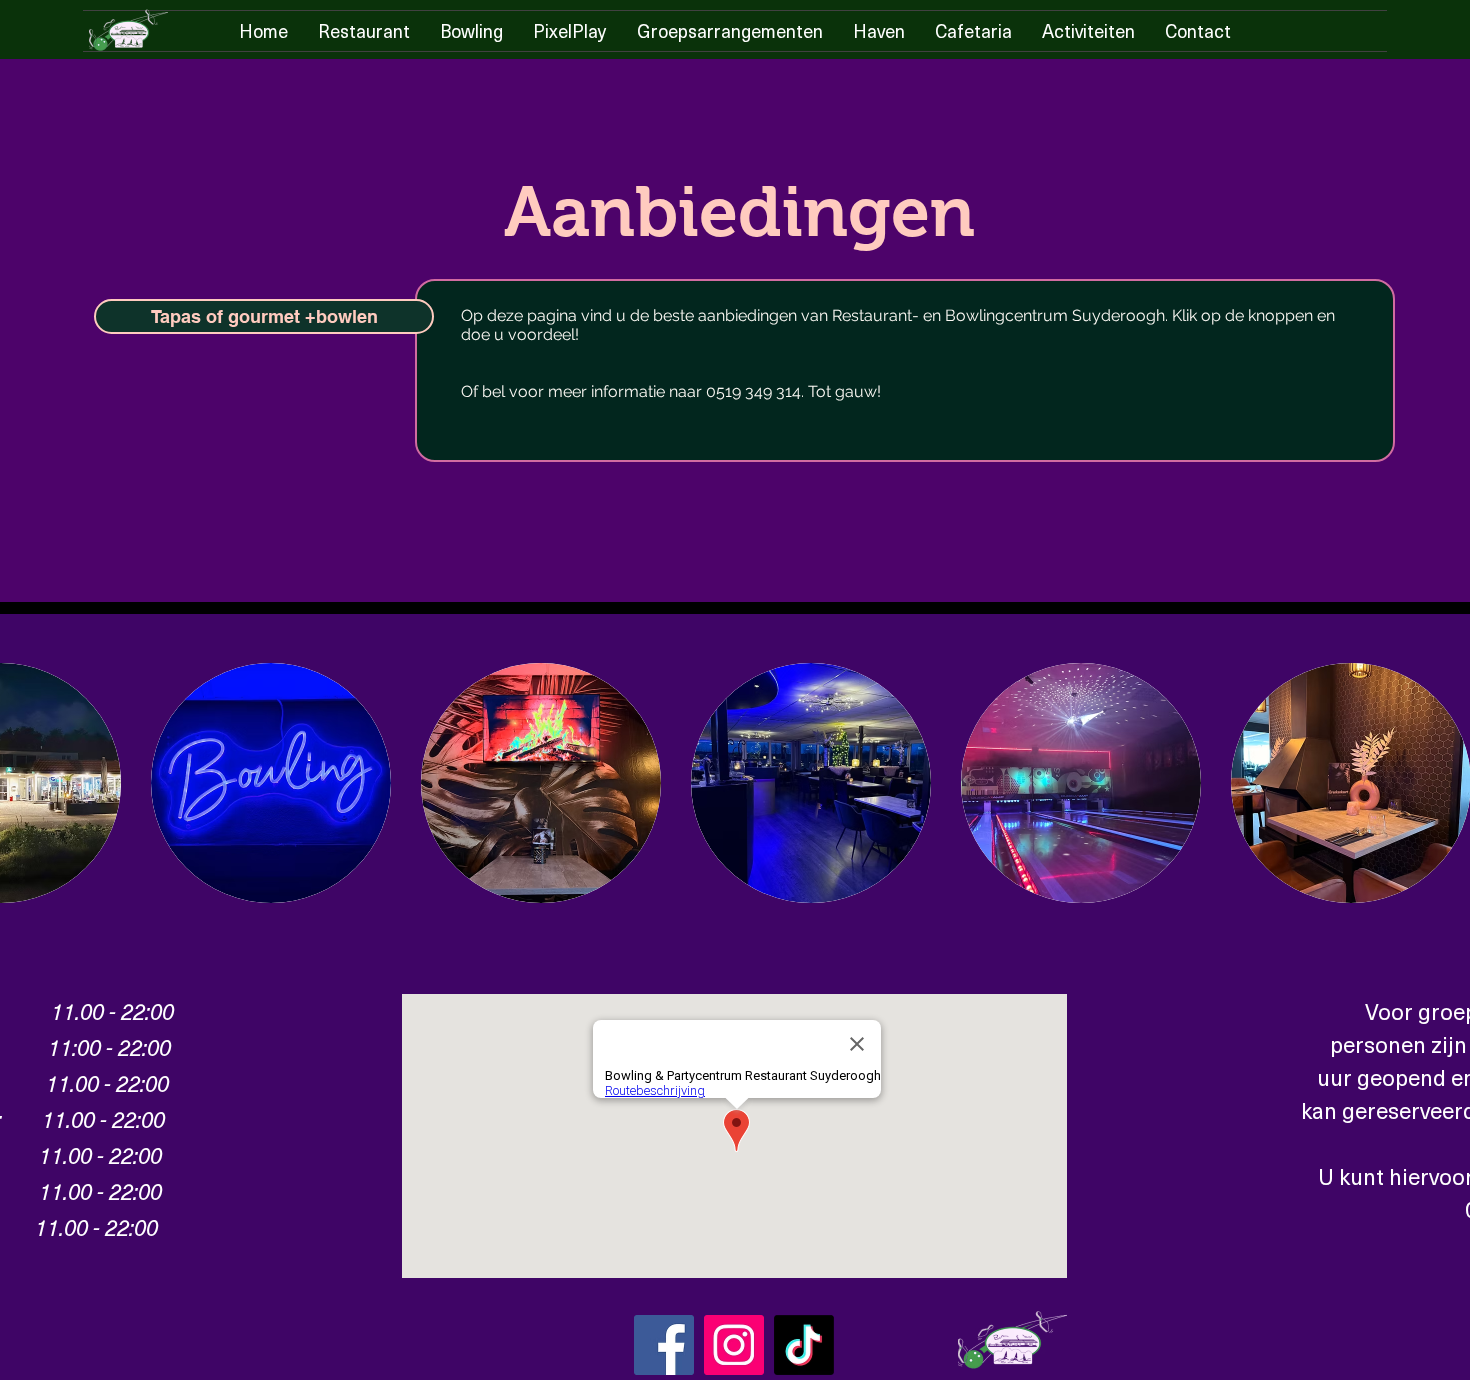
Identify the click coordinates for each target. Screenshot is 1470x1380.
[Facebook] (664, 1345)
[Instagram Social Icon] (734, 1345)
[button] (271, 783)
